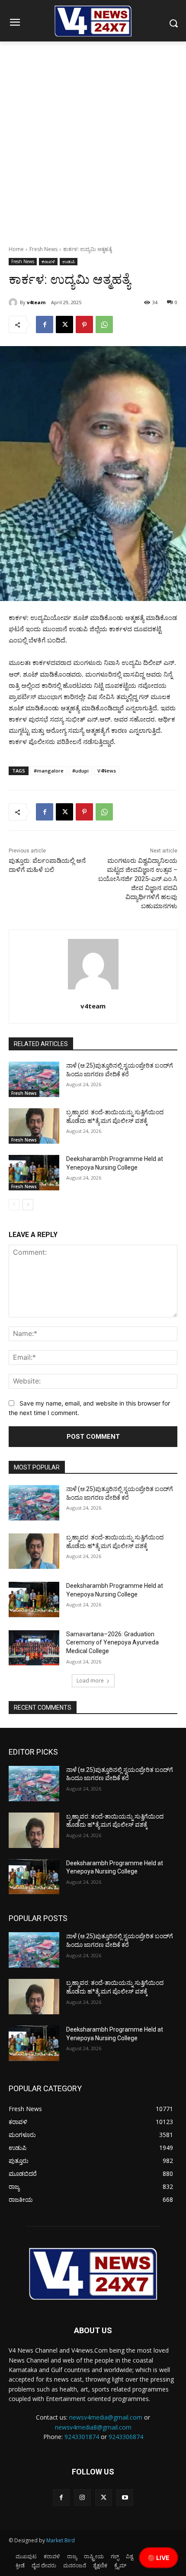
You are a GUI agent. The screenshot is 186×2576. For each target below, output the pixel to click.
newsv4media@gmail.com (106, 2417)
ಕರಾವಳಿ (48, 261)
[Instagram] (82, 2498)
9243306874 (126, 2437)
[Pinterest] (84, 324)
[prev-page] (14, 1205)
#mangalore (49, 771)
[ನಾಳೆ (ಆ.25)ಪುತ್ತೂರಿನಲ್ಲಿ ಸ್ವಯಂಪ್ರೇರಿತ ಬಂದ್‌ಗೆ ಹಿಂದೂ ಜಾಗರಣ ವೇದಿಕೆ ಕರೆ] (34, 1079)
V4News (107, 771)
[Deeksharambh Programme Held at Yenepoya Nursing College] (34, 1173)
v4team (36, 302)
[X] (64, 324)
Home (16, 249)
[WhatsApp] (104, 324)
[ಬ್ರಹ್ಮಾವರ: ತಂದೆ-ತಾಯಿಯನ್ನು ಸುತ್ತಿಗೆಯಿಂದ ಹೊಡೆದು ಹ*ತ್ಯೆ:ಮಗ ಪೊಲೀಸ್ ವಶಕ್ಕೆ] (34, 1126)
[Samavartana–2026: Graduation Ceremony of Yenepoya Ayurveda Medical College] (34, 1648)
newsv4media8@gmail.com (93, 2427)
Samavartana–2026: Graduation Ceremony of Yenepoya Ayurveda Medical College (112, 1643)
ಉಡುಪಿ (69, 261)
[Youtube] (125, 2498)
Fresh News (43, 249)
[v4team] (14, 302)
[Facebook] (45, 324)
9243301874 (82, 2437)
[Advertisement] (93, 139)
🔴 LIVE (159, 2558)
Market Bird (61, 2540)
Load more (90, 1681)
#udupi (80, 771)
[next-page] (28, 1205)
